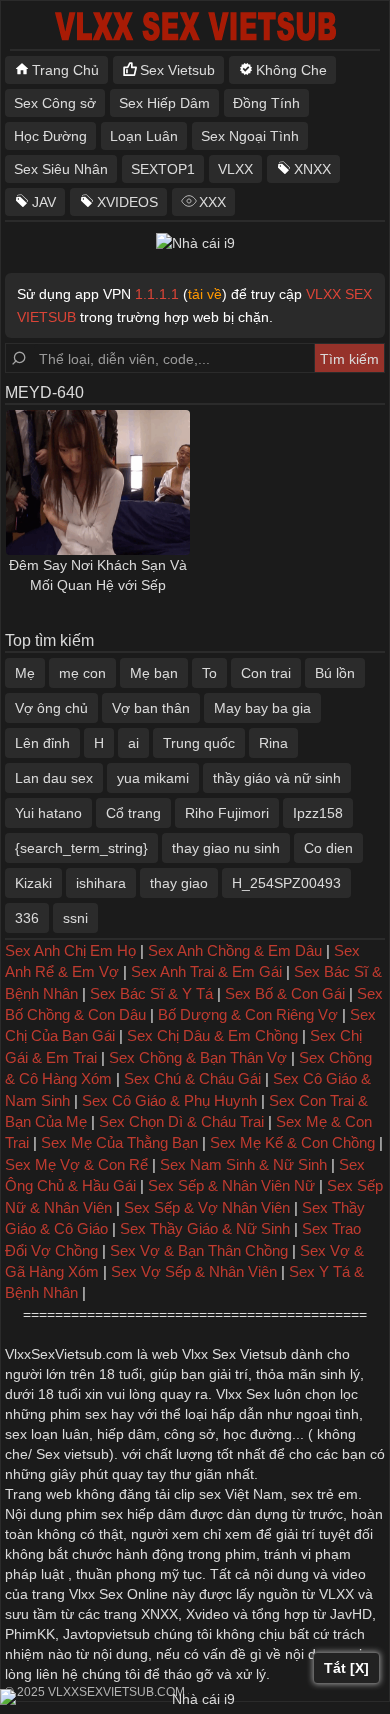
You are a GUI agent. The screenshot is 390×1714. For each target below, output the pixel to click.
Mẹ (25, 673)
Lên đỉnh (42, 743)
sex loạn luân (47, 1434)
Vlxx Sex (243, 1394)
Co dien (328, 848)
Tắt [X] (346, 1668)
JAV (44, 202)
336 (27, 918)
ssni (75, 918)
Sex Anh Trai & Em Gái (206, 971)
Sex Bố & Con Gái (285, 993)
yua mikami (153, 778)
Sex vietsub (70, 1454)
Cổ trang (133, 813)
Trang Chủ (65, 70)
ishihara (101, 883)
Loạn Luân (144, 136)
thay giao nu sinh (226, 848)
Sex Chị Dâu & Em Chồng (212, 1035)
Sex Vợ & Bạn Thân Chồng (199, 1250)
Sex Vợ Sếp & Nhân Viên (194, 1271)
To (209, 673)
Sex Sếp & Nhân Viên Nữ (231, 1185)
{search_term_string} (81, 848)
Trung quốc (199, 743)
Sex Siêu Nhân (61, 169)
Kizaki (33, 883)
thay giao (179, 883)
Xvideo (207, 1614)
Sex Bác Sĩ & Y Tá (151, 993)
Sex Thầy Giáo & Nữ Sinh (205, 1228)
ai (133, 743)
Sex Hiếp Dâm (164, 103)
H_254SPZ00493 (286, 883)
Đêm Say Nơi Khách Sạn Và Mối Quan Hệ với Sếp (98, 575)
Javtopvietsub (106, 1634)
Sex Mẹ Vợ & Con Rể (76, 1164)
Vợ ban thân (151, 708)
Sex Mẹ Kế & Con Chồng (292, 1142)
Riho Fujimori (227, 813)
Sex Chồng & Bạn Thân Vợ (198, 1057)
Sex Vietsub (177, 70)
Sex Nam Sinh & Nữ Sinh (243, 1164)
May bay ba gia (262, 708)
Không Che (291, 70)
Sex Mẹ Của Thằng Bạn (119, 1142)
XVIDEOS (127, 202)
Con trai (266, 673)
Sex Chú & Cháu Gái (192, 1078)
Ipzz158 (318, 813)
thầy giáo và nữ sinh (277, 778)
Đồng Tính (266, 103)
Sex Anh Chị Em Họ (70, 950)
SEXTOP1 (163, 169)
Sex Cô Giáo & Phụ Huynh (169, 1100)
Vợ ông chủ (51, 708)
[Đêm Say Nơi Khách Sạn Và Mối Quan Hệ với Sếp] (98, 482)
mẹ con (82, 673)
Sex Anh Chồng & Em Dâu (235, 950)
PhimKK (30, 1634)
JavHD (351, 1614)
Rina (273, 743)
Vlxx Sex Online (118, 1594)
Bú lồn (335, 673)
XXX (212, 202)
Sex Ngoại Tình (250, 136)
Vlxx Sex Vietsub (234, 1354)
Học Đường (50, 136)
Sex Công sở (55, 103)
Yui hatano (48, 813)
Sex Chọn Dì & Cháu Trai (181, 1121)
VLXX (235, 169)
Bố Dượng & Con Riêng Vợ (248, 1014)
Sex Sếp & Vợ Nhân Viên (207, 1207)
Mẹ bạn (154, 673)
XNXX (312, 169)
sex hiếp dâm (143, 1514)
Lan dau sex (54, 778)
